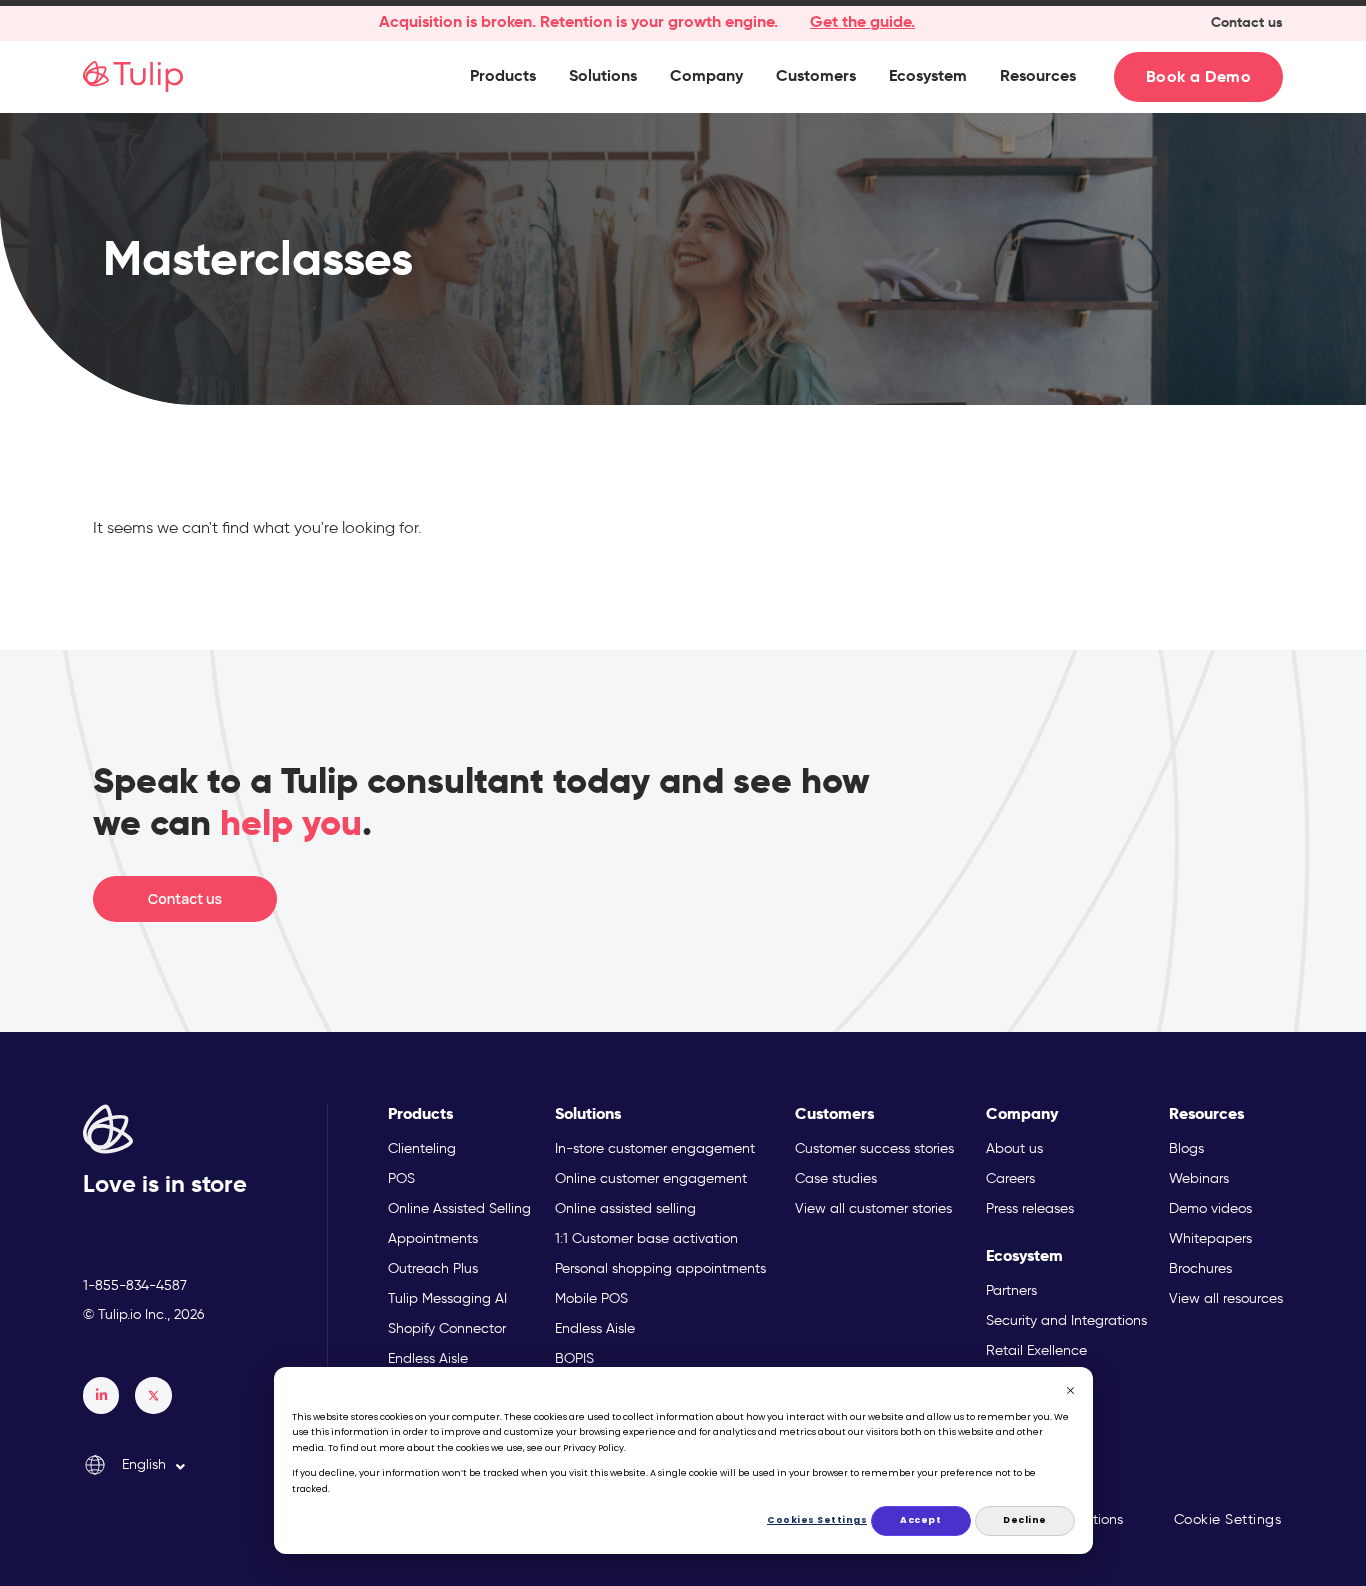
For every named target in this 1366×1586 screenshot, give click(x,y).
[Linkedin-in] (101, 1395)
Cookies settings (817, 1520)
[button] (503, 76)
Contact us (1247, 22)
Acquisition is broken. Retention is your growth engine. (578, 21)
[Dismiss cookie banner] (1070, 1393)
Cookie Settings (1228, 1519)
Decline (1025, 1520)
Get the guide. (862, 21)
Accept (920, 1520)
